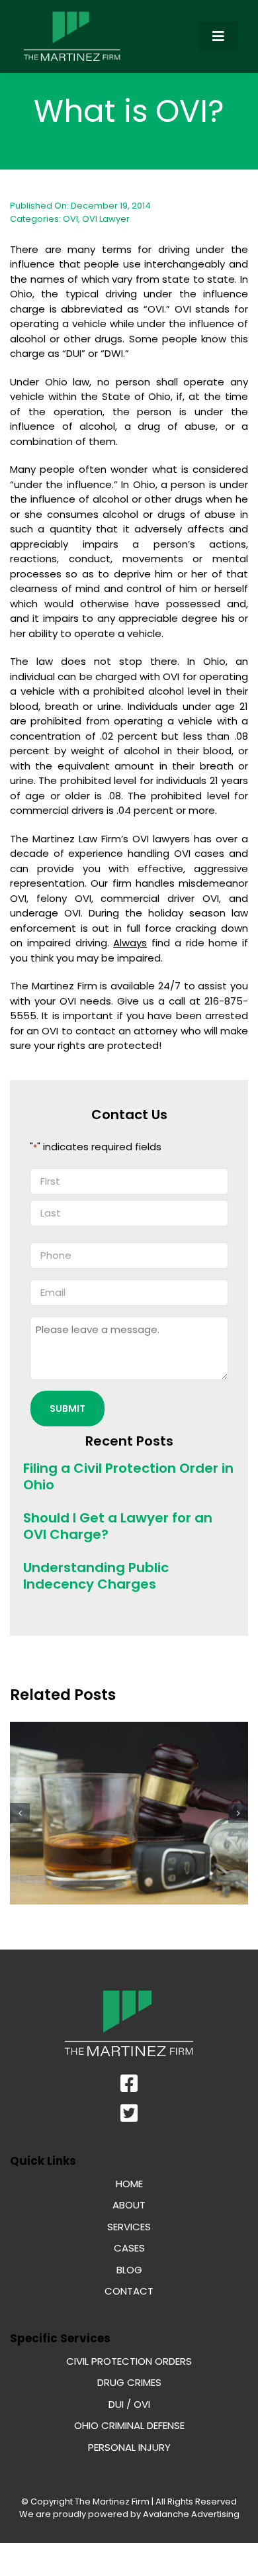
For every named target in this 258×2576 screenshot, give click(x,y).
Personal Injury (129, 2447)
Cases (129, 2248)
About (129, 2205)
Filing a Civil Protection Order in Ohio (128, 1476)
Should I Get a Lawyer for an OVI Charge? (118, 1526)
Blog (129, 2270)
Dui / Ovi (129, 2404)
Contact (129, 2291)
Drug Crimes (129, 2382)
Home (129, 2184)
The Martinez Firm (112, 2502)
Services (129, 2227)
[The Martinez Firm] (72, 15)
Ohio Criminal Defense (129, 2425)
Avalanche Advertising (190, 2514)
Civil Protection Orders (129, 2361)
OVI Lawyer (106, 219)
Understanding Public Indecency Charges (96, 1576)
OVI (70, 219)
